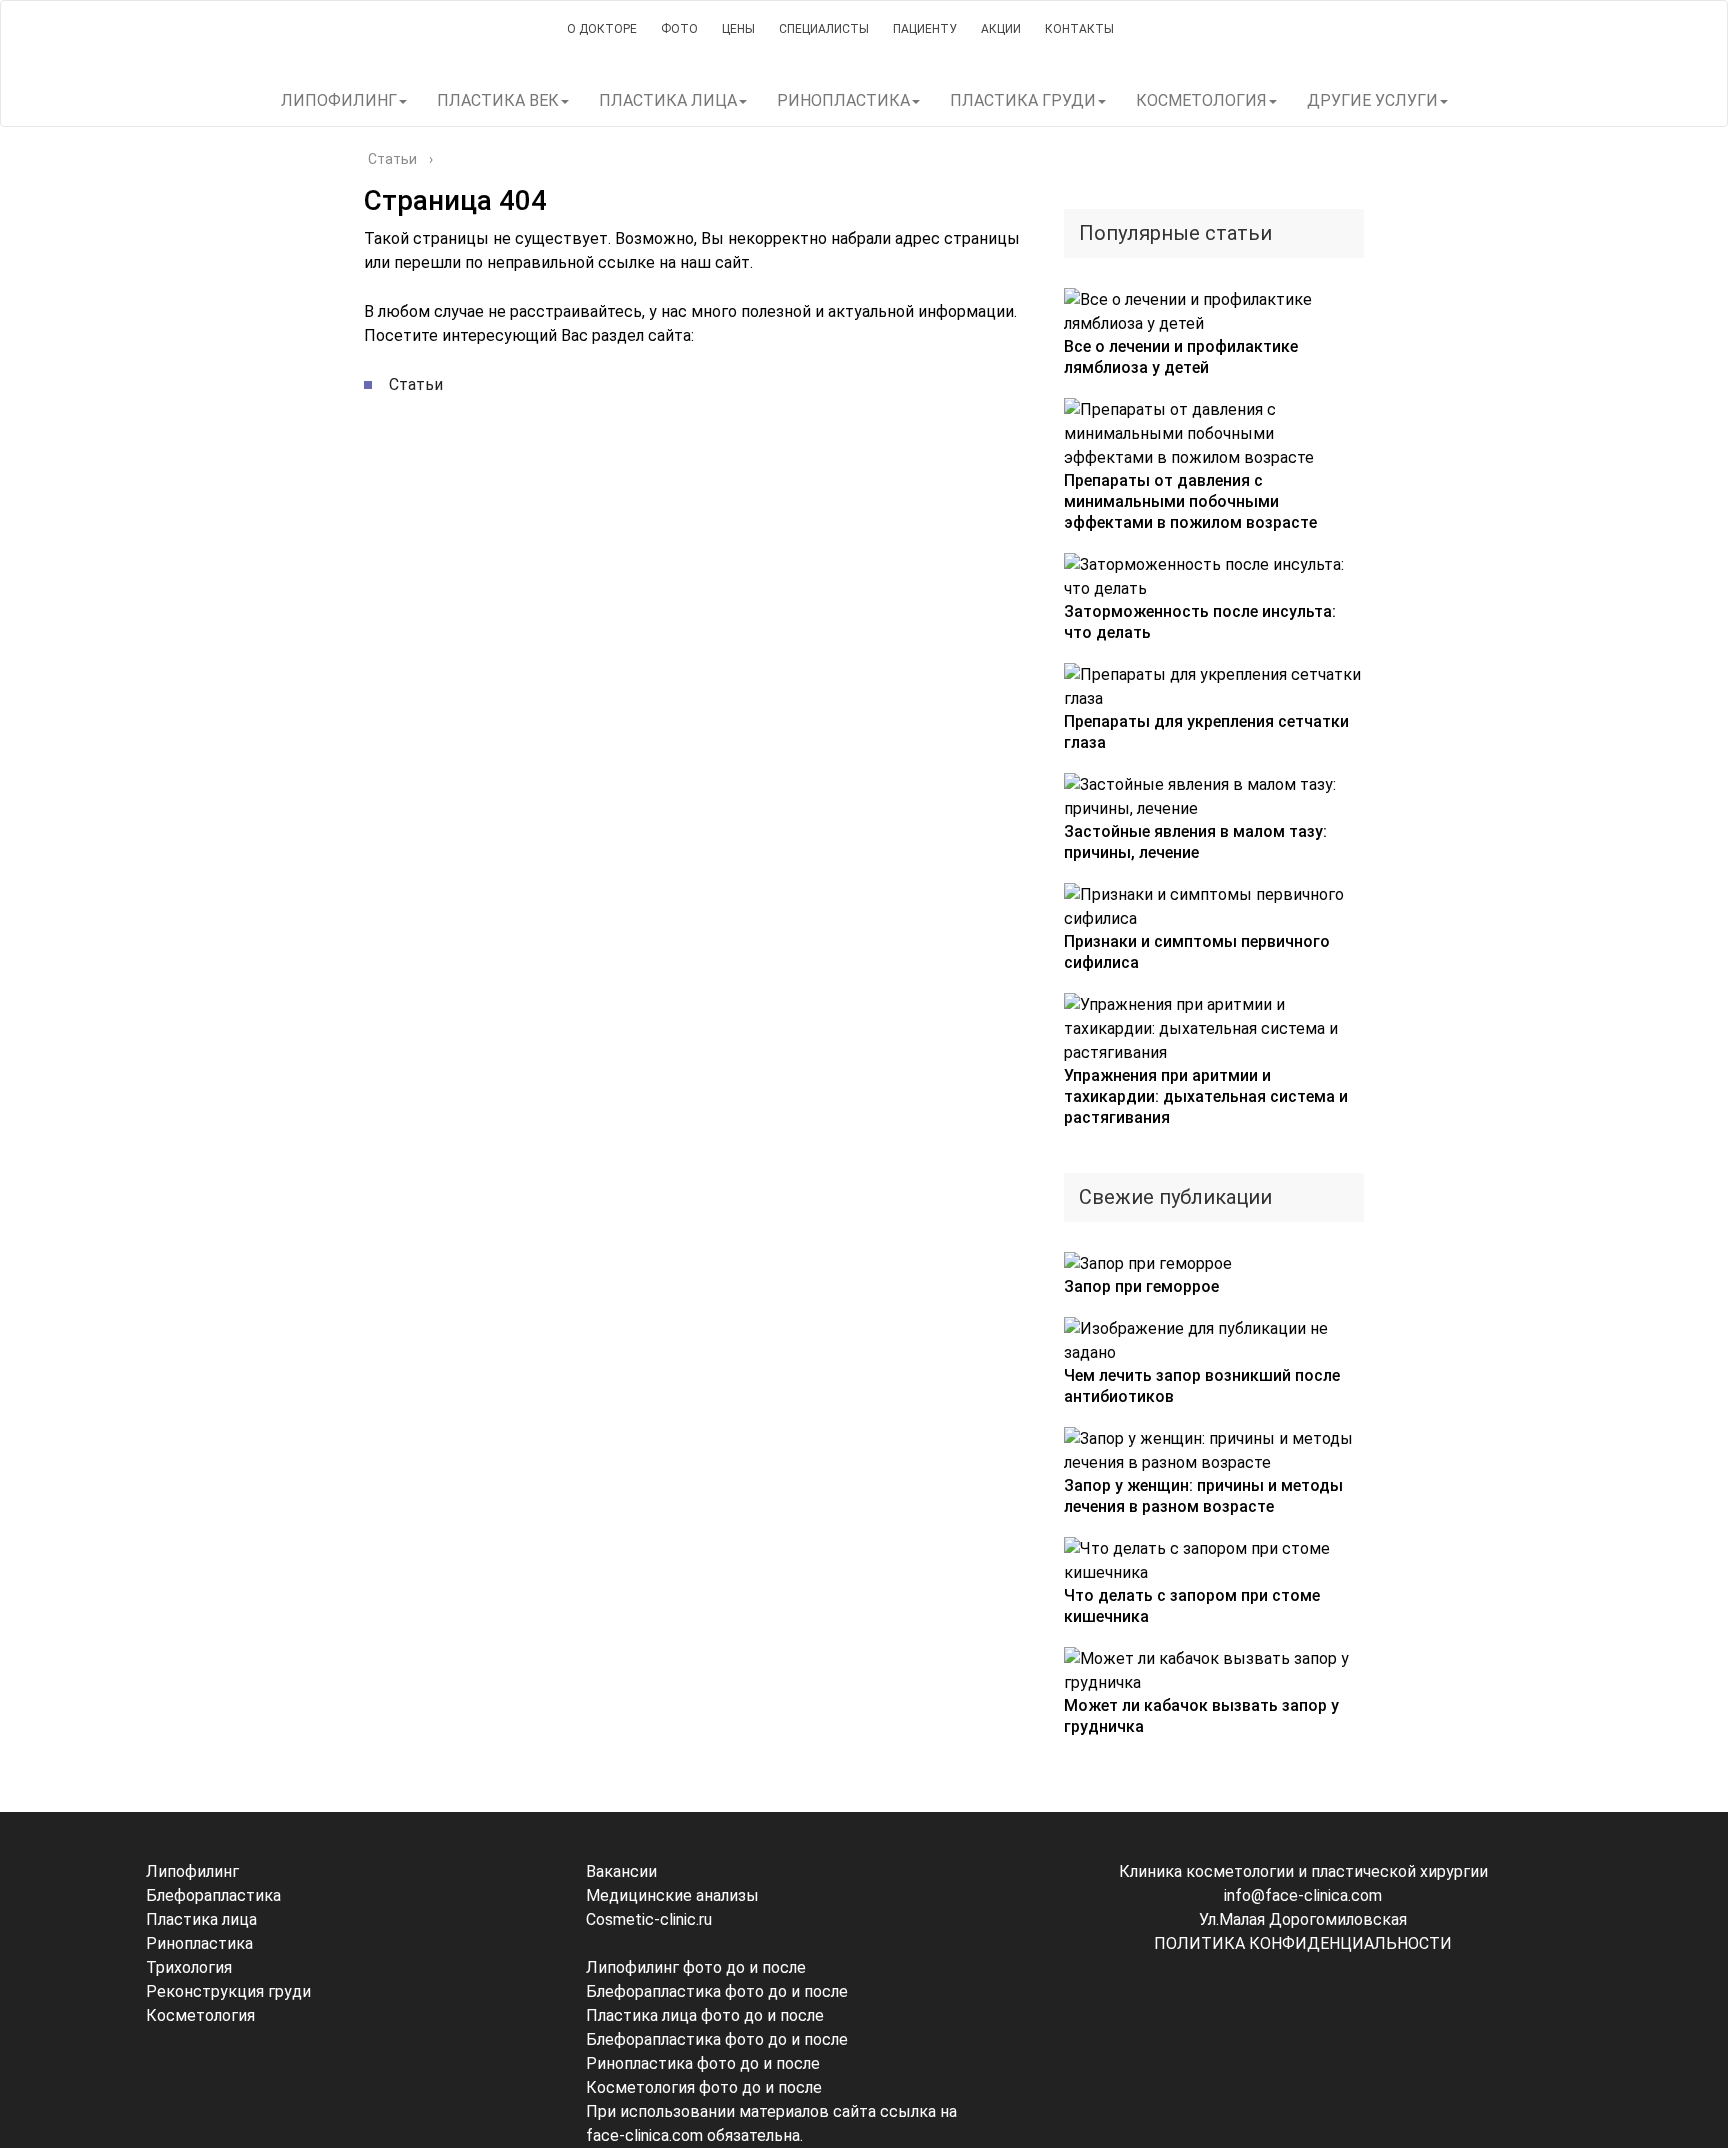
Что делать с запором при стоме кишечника (1192, 1606)
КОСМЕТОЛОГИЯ (1201, 100)
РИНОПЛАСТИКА (843, 100)
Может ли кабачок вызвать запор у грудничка (1201, 1716)
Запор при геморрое (1141, 1286)
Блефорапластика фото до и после (717, 1991)
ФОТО (679, 29)
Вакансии (621, 1871)
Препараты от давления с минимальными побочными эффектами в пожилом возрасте (1190, 501)
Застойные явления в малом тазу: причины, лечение (1195, 842)
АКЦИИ (1001, 29)
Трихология (189, 1967)
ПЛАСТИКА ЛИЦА (668, 100)
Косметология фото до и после (704, 2087)
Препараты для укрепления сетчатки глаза (1206, 732)
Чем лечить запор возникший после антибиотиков (1202, 1386)
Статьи (416, 384)
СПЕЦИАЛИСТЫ (824, 29)
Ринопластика (199, 1943)
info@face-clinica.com (1303, 1895)
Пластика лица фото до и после (705, 2015)
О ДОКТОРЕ (602, 29)
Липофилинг (192, 1871)
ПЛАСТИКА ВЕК (498, 100)
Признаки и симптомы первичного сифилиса (1197, 952)
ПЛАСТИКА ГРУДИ (1023, 100)
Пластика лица (201, 1919)
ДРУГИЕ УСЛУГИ (1372, 100)
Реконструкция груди (228, 1991)
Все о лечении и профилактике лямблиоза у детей (1181, 357)
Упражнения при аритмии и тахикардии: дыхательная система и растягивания (1206, 1096)
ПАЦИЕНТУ (925, 29)
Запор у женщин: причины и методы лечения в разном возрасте (1203, 1496)
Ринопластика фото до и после (703, 2063)
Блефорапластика (213, 1895)
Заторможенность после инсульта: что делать (1200, 622)
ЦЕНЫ (738, 29)
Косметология (200, 2015)
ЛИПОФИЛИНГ (339, 100)
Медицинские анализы (672, 1895)
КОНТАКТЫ (1079, 29)
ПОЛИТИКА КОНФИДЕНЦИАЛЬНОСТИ (1303, 1943)
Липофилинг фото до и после (696, 1967)
